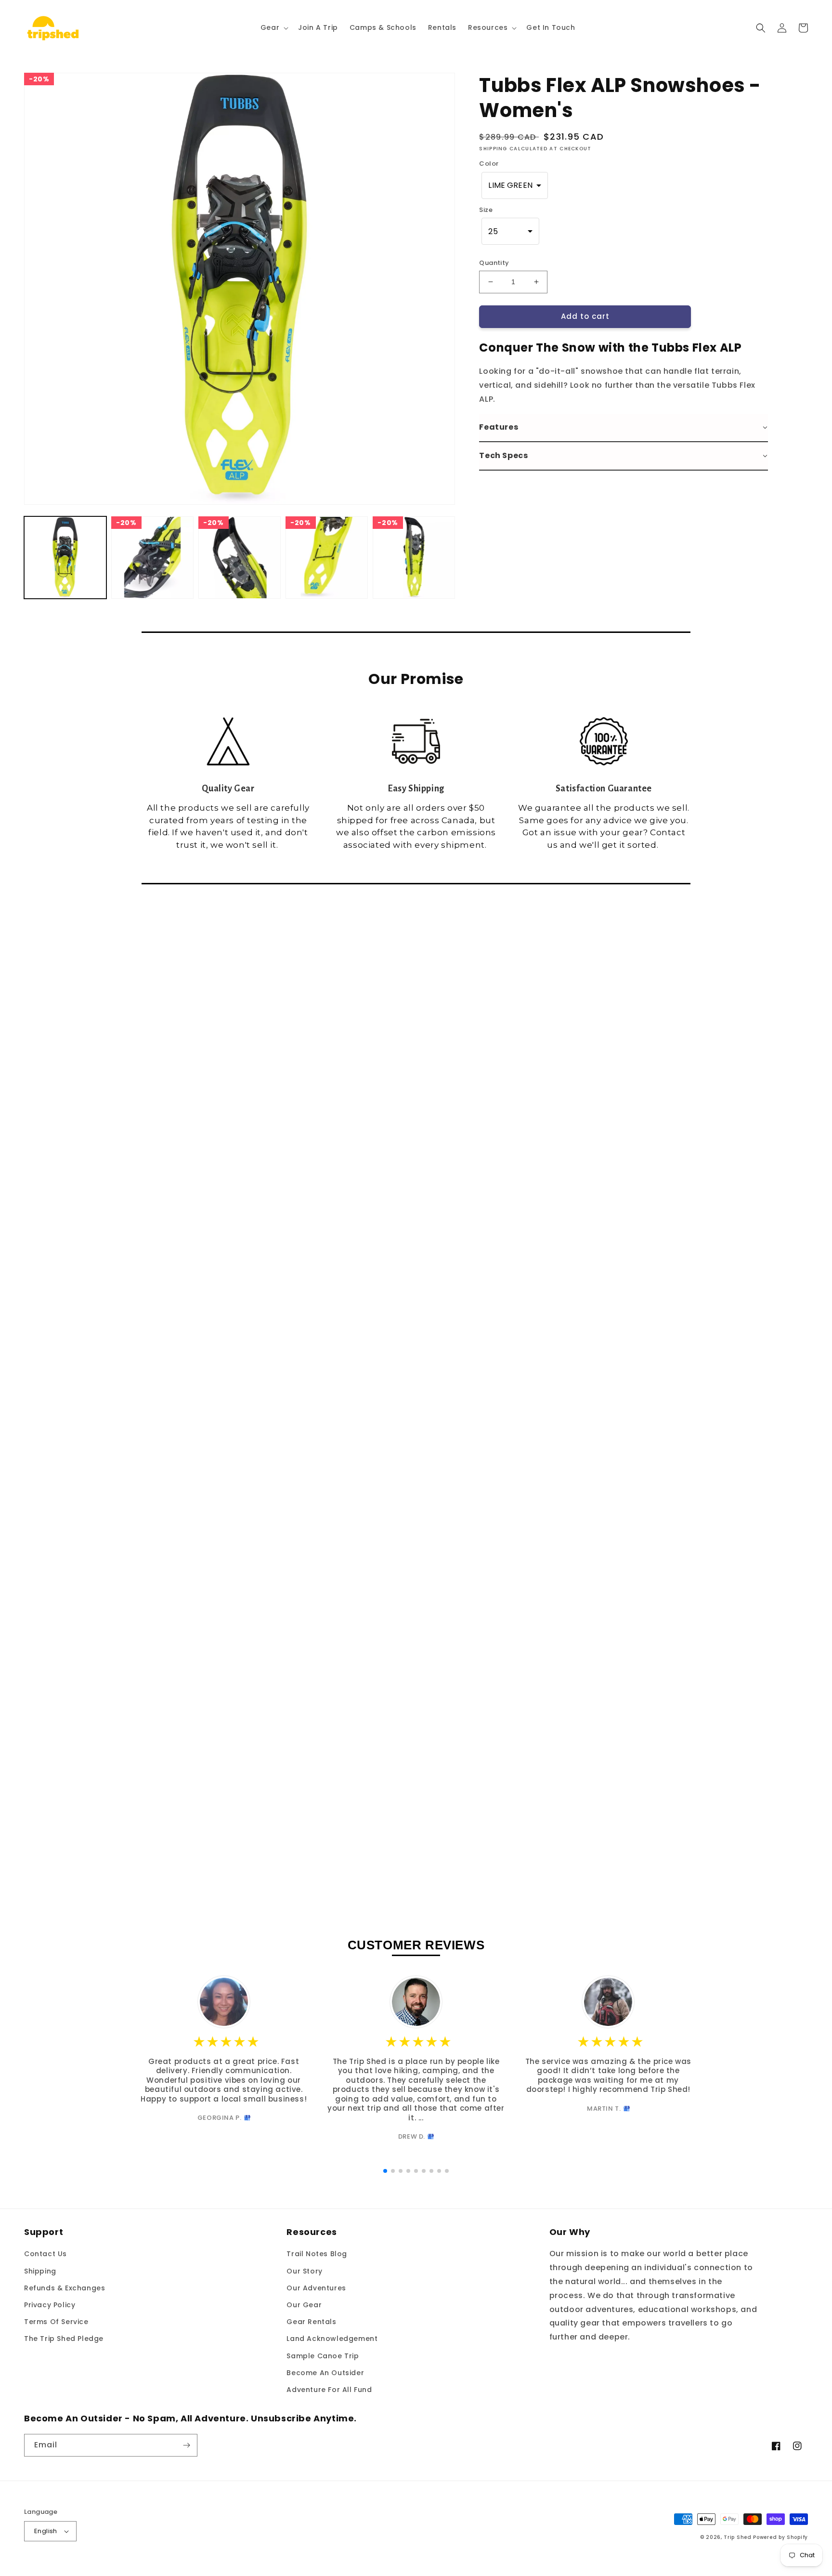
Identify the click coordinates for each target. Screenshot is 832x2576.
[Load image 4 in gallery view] (327, 558)
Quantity (494, 263)
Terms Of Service (56, 2322)
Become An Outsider (325, 2373)
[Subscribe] (186, 2445)
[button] (273, 27)
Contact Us (45, 2254)
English (46, 2531)
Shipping (40, 2271)
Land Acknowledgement (332, 2339)
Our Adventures (316, 2288)
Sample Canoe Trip (323, 2356)
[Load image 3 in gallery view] (240, 558)
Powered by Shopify (780, 2537)
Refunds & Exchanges (65, 2288)
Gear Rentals (311, 2322)
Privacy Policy (50, 2305)
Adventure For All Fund (329, 2390)
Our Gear (304, 2305)
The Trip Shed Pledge (64, 2339)
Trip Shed (737, 2537)
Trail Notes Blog (317, 2254)
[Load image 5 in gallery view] (414, 558)
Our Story (304, 2271)
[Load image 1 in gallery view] (65, 558)
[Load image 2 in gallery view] (152, 558)
